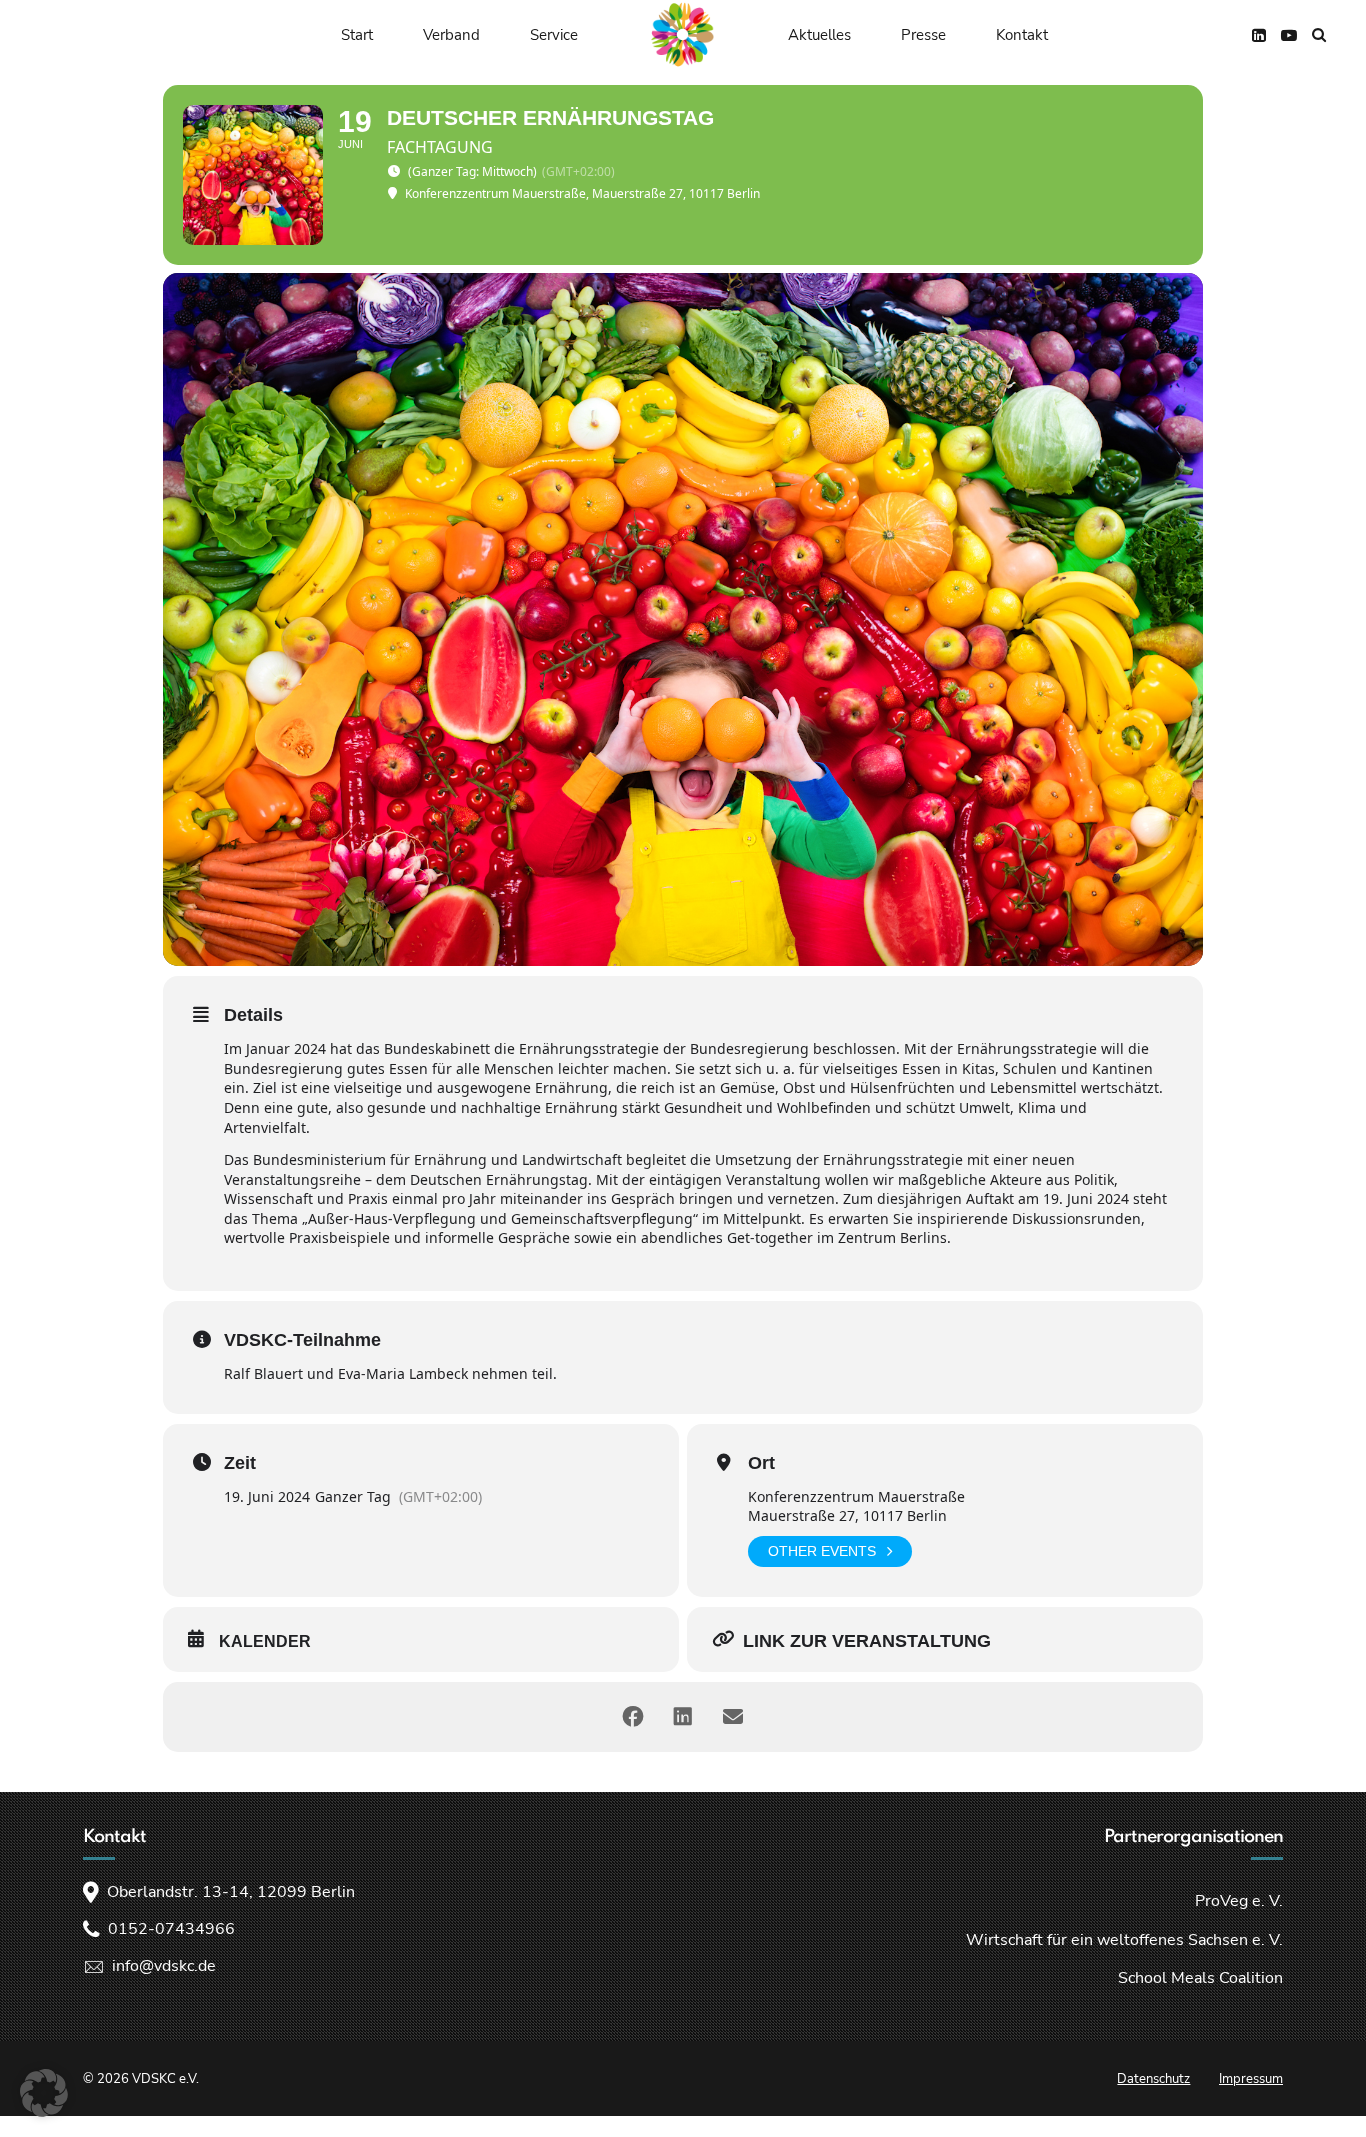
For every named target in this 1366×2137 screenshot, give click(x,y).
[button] (44, 2093)
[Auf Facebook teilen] (633, 1717)
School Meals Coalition (1200, 1978)
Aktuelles (819, 35)
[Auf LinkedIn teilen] (683, 1717)
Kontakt (1022, 35)
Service (554, 35)
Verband (451, 35)
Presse (923, 35)
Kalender (265, 1641)
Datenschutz (1153, 2079)
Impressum (1251, 2079)
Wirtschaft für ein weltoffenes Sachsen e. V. (1124, 1940)
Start (357, 35)
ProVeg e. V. (1239, 1901)
